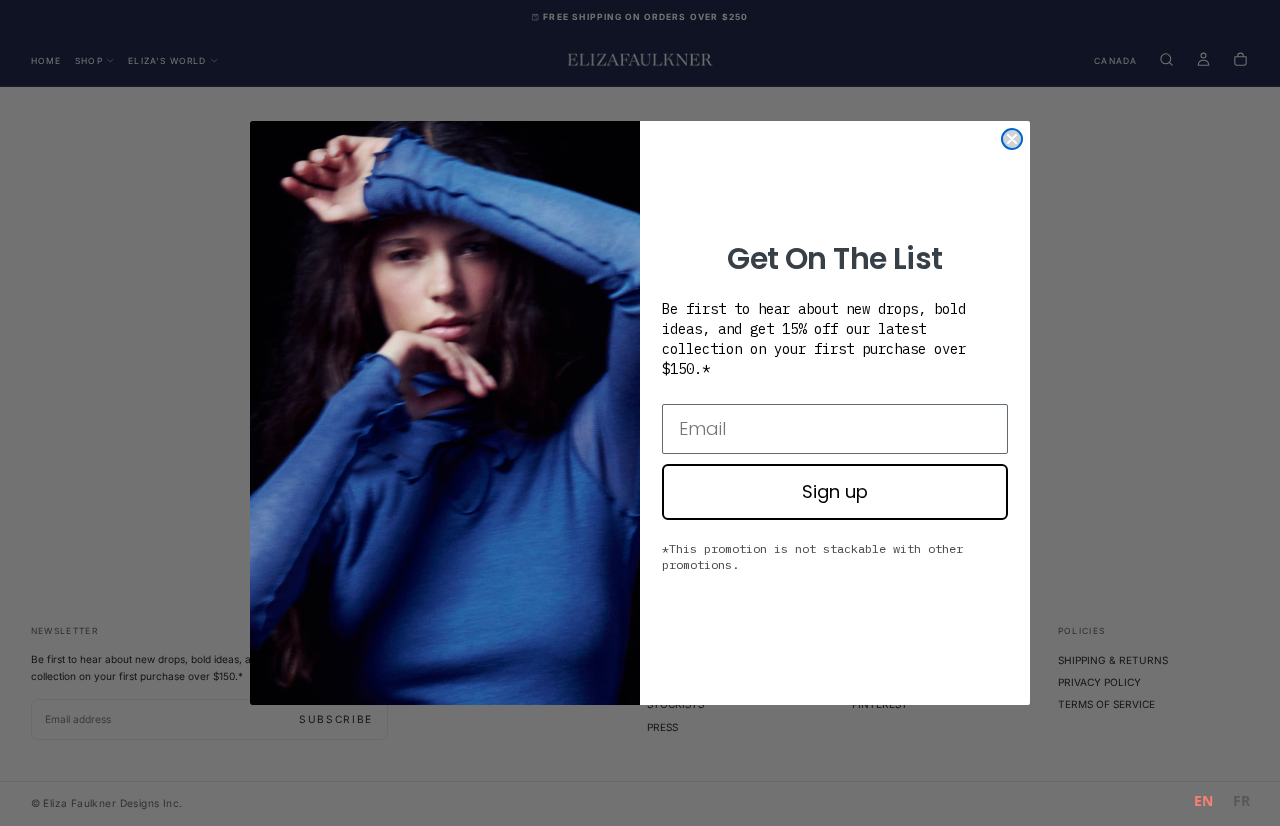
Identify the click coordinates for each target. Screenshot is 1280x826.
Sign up (835, 491)
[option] (1241, 803)
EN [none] (1203, 800)
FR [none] (1241, 800)
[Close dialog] (1012, 139)
